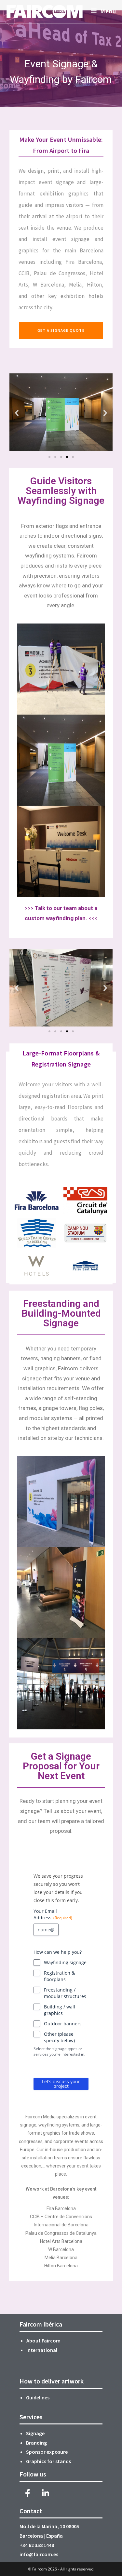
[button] (17, 413)
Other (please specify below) (59, 2037)
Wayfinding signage (65, 1962)
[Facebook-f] (28, 2493)
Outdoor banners (63, 2024)
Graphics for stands (49, 2461)
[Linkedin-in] (46, 2493)
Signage (35, 2433)
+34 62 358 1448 (37, 2545)
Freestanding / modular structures (65, 1993)
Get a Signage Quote (61, 330)
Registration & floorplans (59, 1976)
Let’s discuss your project (61, 2084)
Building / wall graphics (60, 2010)
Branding (36, 2443)
